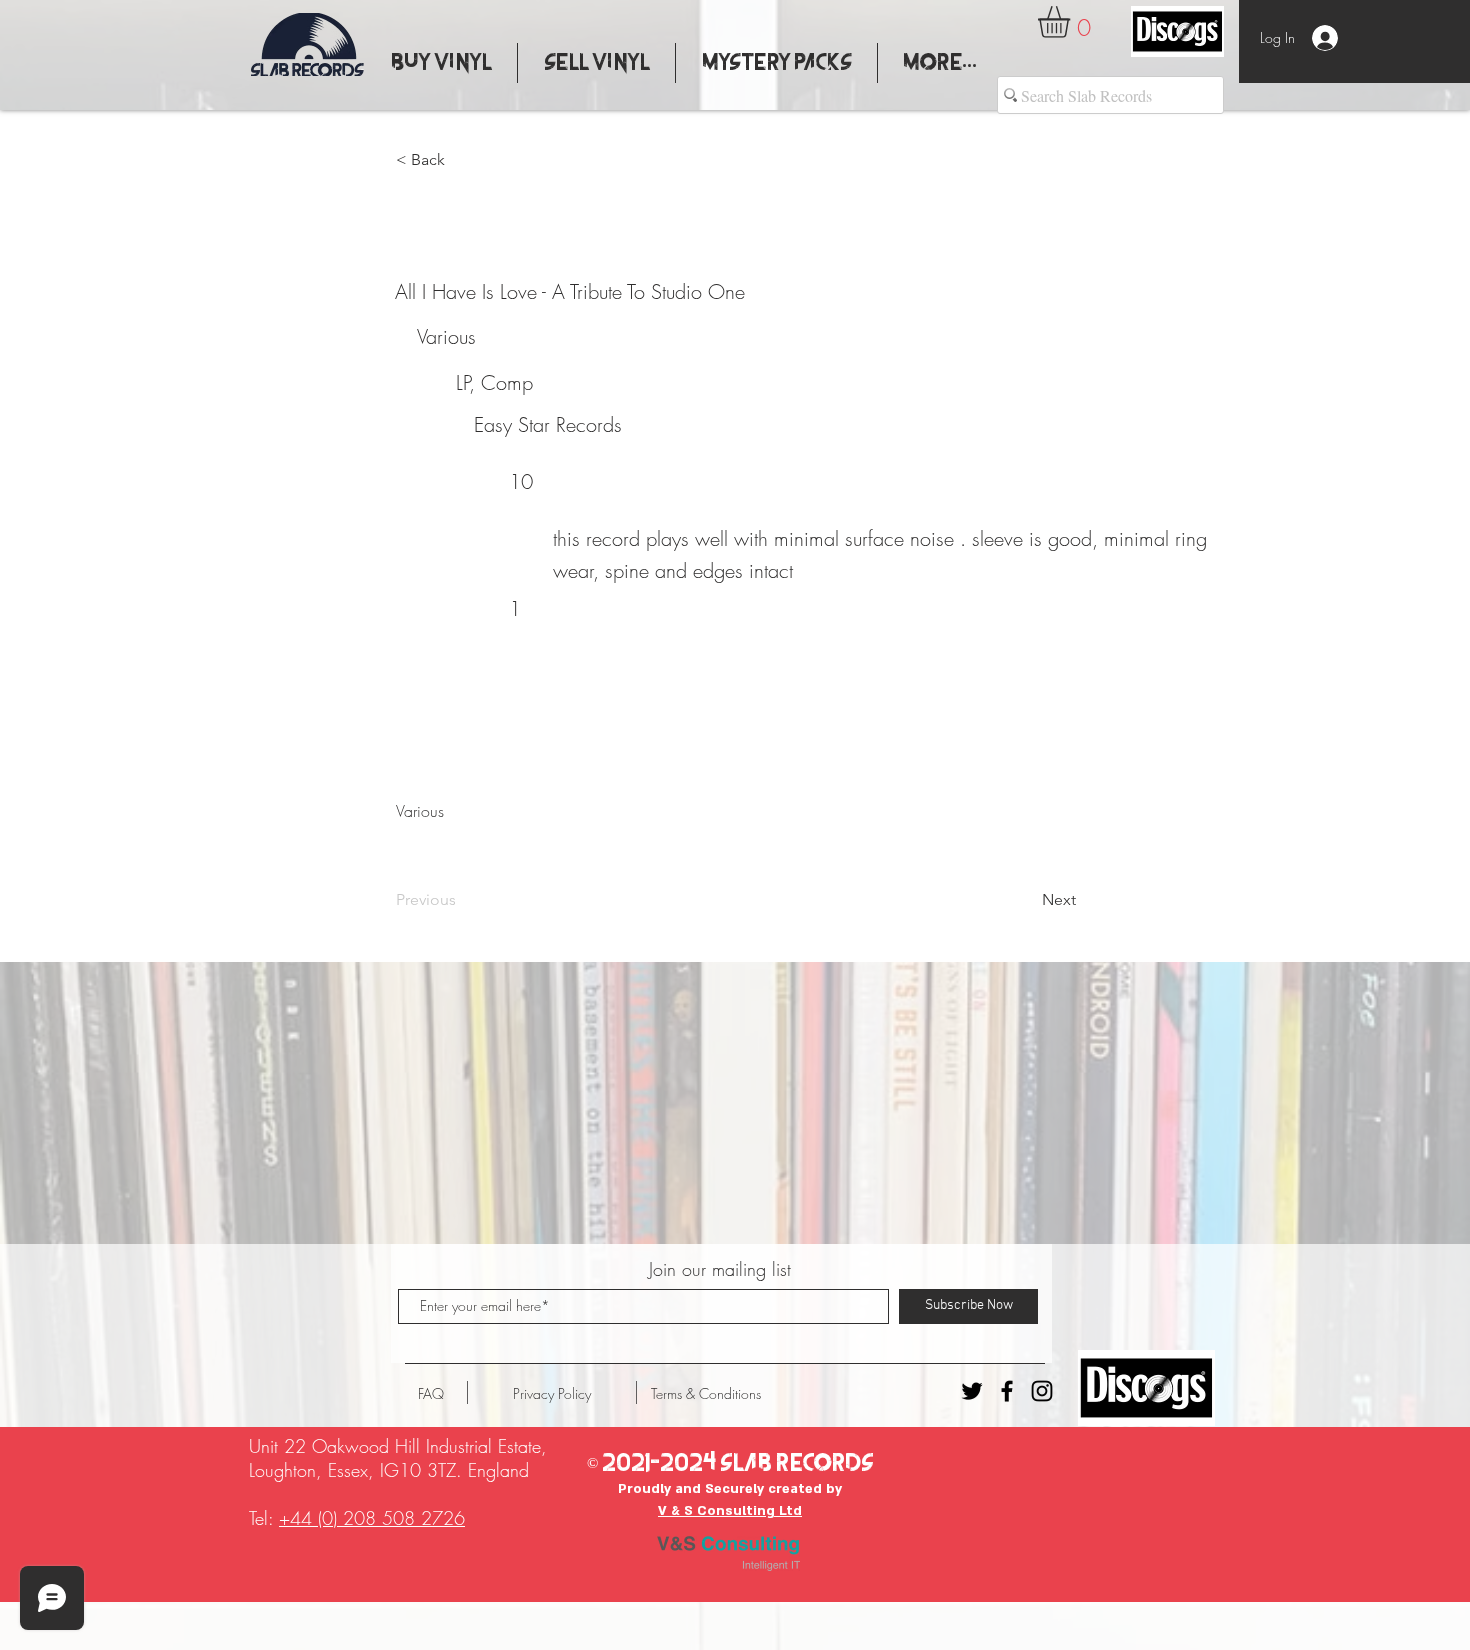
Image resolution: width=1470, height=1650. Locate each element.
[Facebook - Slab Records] (1007, 1391)
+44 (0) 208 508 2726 (372, 1518)
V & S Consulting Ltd (730, 1511)
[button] (1072, 22)
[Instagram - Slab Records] (1042, 1391)
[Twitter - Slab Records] (972, 1391)
